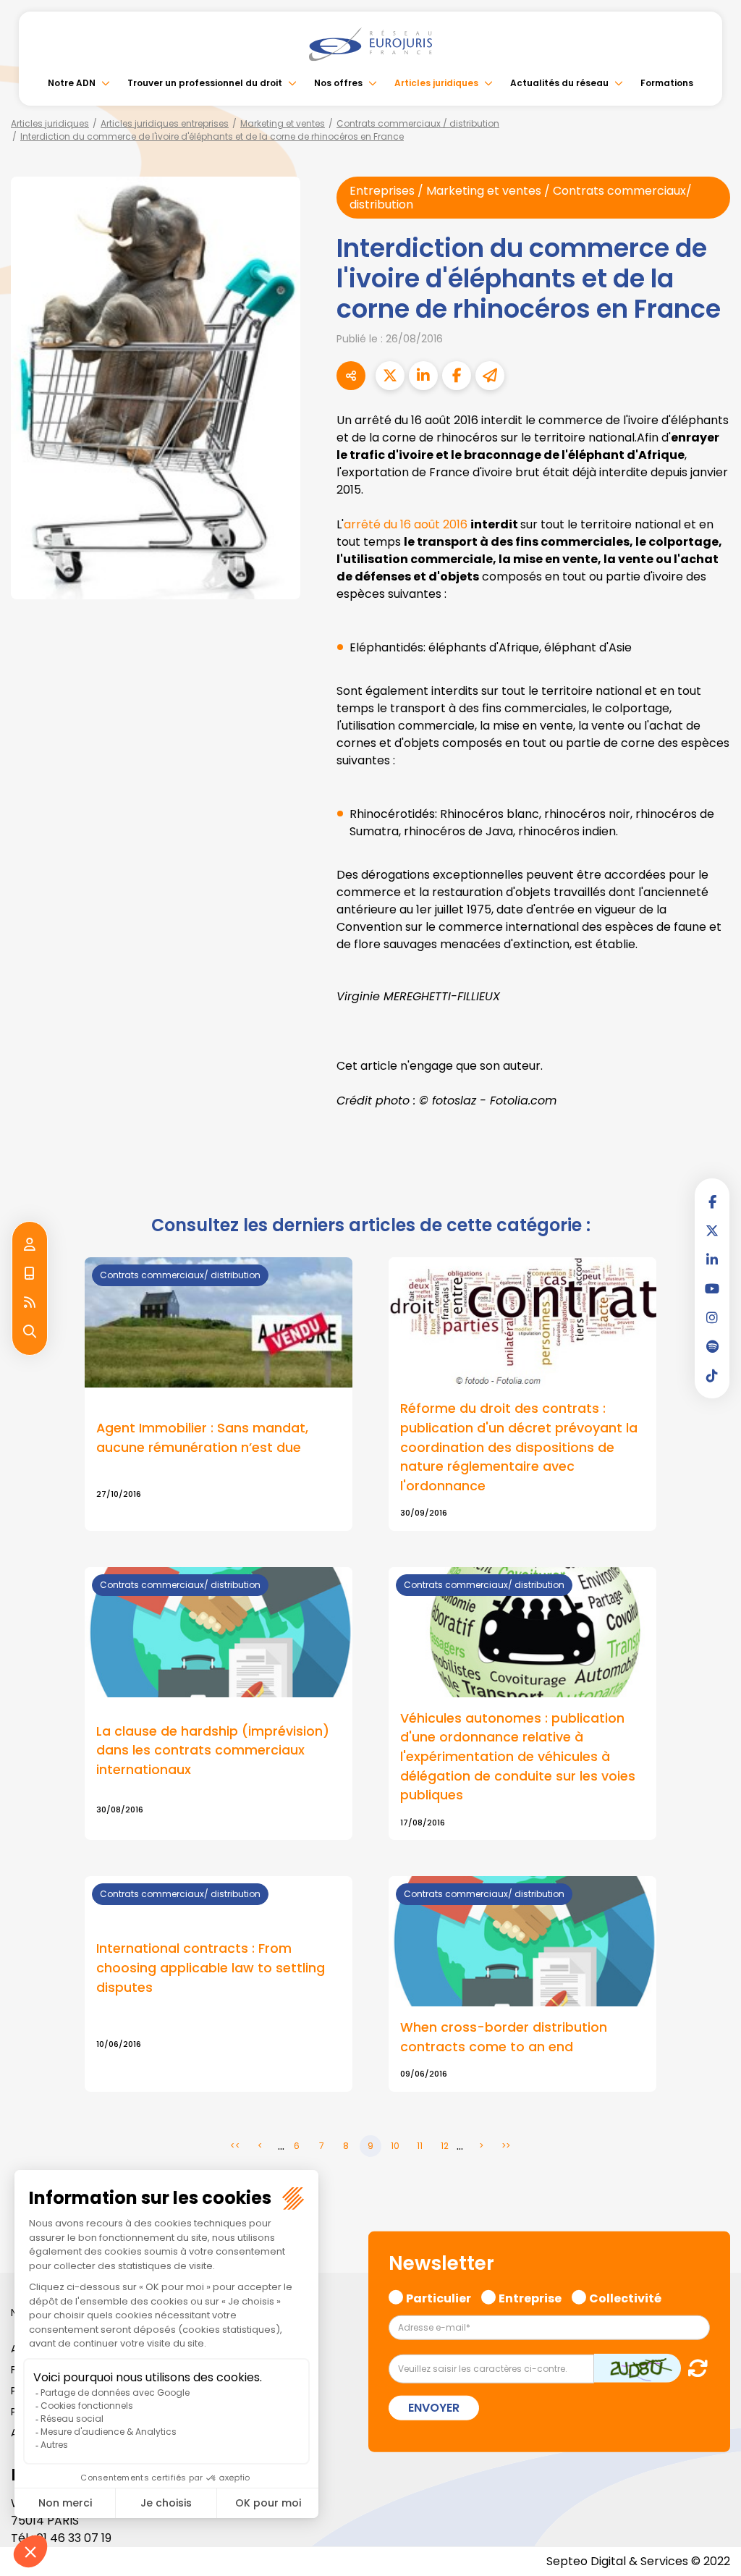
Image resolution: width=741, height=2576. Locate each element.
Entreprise (530, 2297)
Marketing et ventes (283, 123)
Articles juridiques (436, 83)
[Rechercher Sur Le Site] (30, 1332)
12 (445, 2146)
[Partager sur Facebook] (457, 376)
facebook (712, 1202)
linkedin (712, 1259)
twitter (712, 1230)
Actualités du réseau (559, 83)
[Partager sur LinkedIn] (423, 376)
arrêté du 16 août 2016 (406, 524)
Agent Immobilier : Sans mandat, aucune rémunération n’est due (202, 1437)
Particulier (439, 2297)
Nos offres (338, 83)
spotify (712, 1346)
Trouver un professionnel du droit (205, 83)
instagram (712, 1317)
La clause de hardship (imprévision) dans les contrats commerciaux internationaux (213, 1750)
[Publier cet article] (390, 376)
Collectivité (625, 2297)
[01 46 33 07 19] (30, 1274)
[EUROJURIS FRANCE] (370, 44)
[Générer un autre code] (694, 2368)
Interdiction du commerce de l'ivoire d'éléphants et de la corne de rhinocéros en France (212, 136)
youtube (712, 1288)
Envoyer (434, 2408)
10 (395, 2146)
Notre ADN (72, 83)
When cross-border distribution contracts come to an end (504, 2037)
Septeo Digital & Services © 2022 (638, 2561)
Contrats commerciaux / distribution (418, 123)
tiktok (712, 1375)
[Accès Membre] (30, 1245)
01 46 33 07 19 (74, 2538)
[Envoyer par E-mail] (490, 376)
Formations (667, 83)
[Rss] (30, 1303)
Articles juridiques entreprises (165, 123)
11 (420, 2146)
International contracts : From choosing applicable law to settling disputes (211, 1967)
